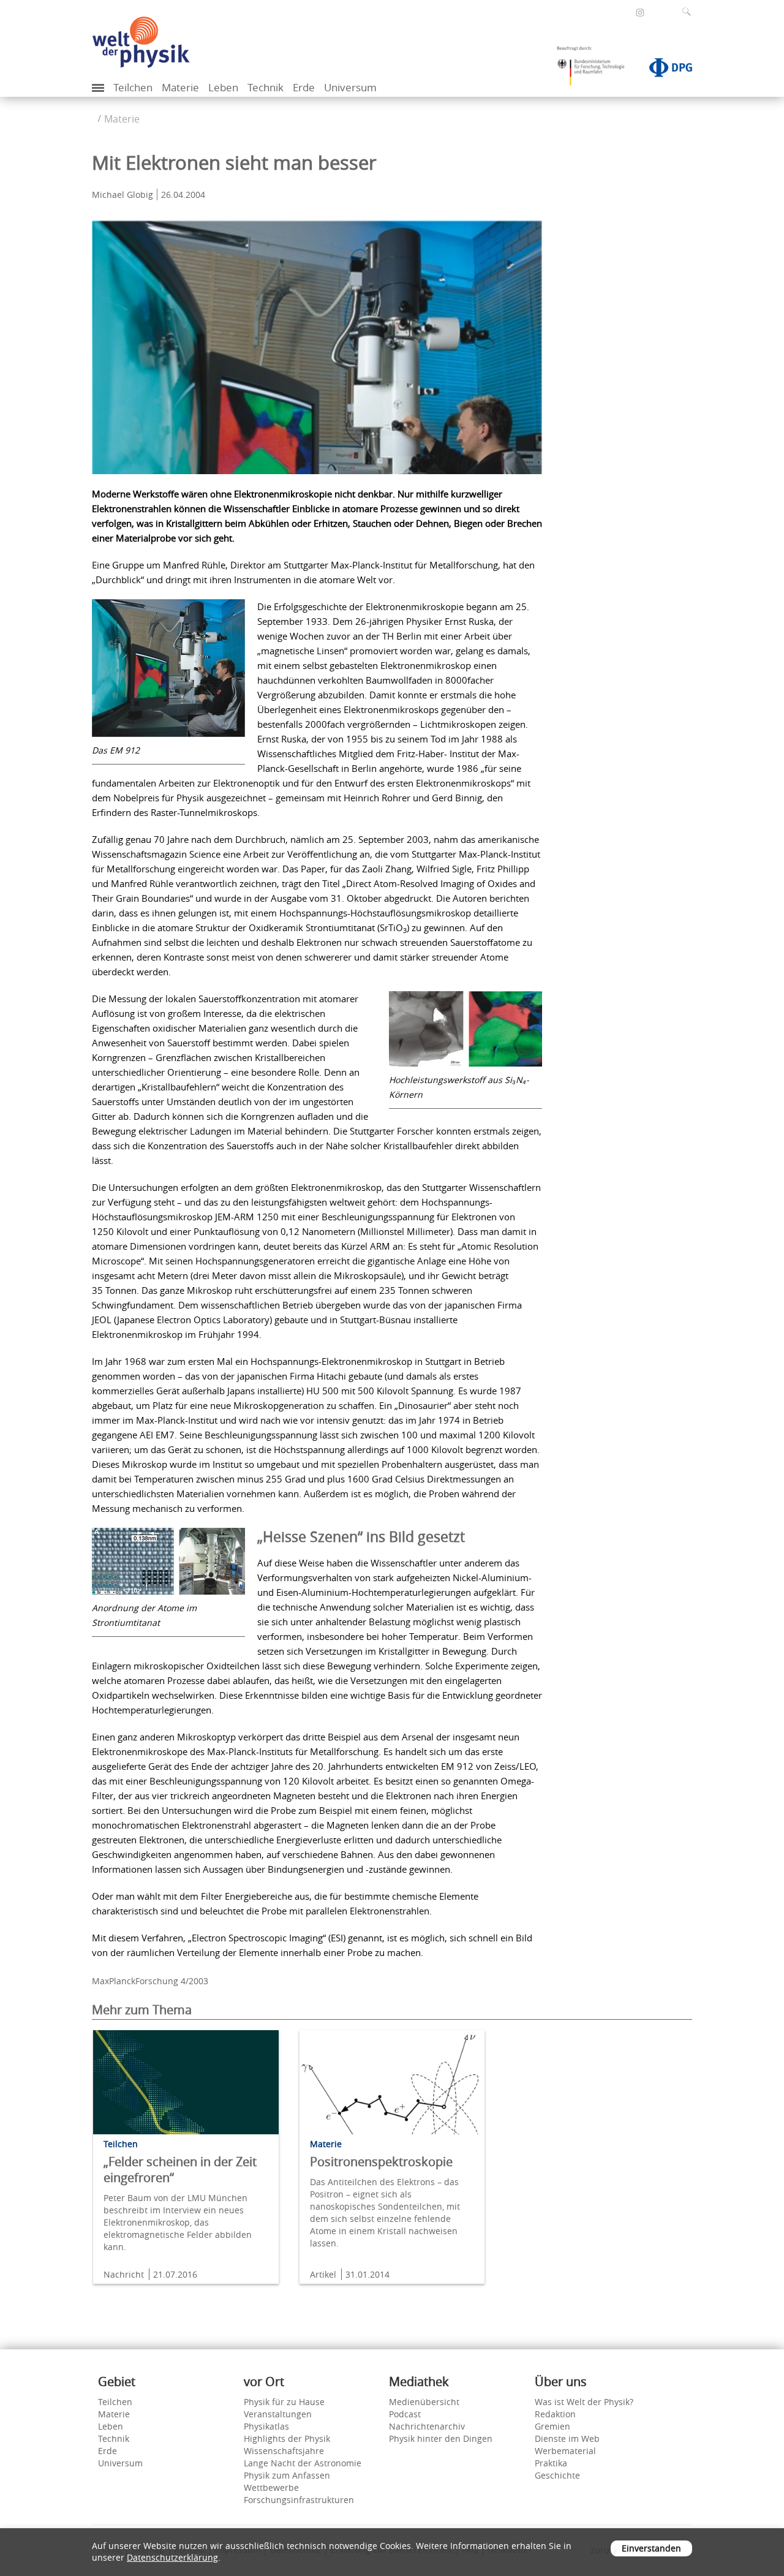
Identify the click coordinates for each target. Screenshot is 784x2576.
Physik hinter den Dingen (441, 2438)
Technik (266, 87)
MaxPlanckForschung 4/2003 (150, 1981)
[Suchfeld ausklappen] (689, 12)
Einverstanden (651, 2548)
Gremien (552, 2426)
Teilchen (133, 87)
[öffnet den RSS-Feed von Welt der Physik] (657, 12)
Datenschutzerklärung (172, 2557)
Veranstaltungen (278, 2414)
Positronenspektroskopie (381, 2162)
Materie (180, 87)
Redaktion (555, 2414)
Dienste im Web (567, 2438)
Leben (223, 87)
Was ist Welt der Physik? (584, 2402)
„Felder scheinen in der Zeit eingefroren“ (180, 2170)
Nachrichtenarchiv (427, 2426)
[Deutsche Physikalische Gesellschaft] (665, 70)
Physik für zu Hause (284, 2402)
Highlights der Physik (287, 2438)
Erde (304, 87)
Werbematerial (565, 2451)
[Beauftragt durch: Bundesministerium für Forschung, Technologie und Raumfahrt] (595, 70)
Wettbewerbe (271, 2487)
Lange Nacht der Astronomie (303, 2463)
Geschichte (557, 2475)
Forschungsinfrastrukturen (299, 2500)
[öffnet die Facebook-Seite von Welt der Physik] (624, 12)
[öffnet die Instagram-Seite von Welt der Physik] (640, 13)
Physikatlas (266, 2426)
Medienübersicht (424, 2402)
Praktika (551, 2463)
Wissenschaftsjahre (284, 2451)
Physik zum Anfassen (287, 2475)
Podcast (405, 2414)
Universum (350, 87)
